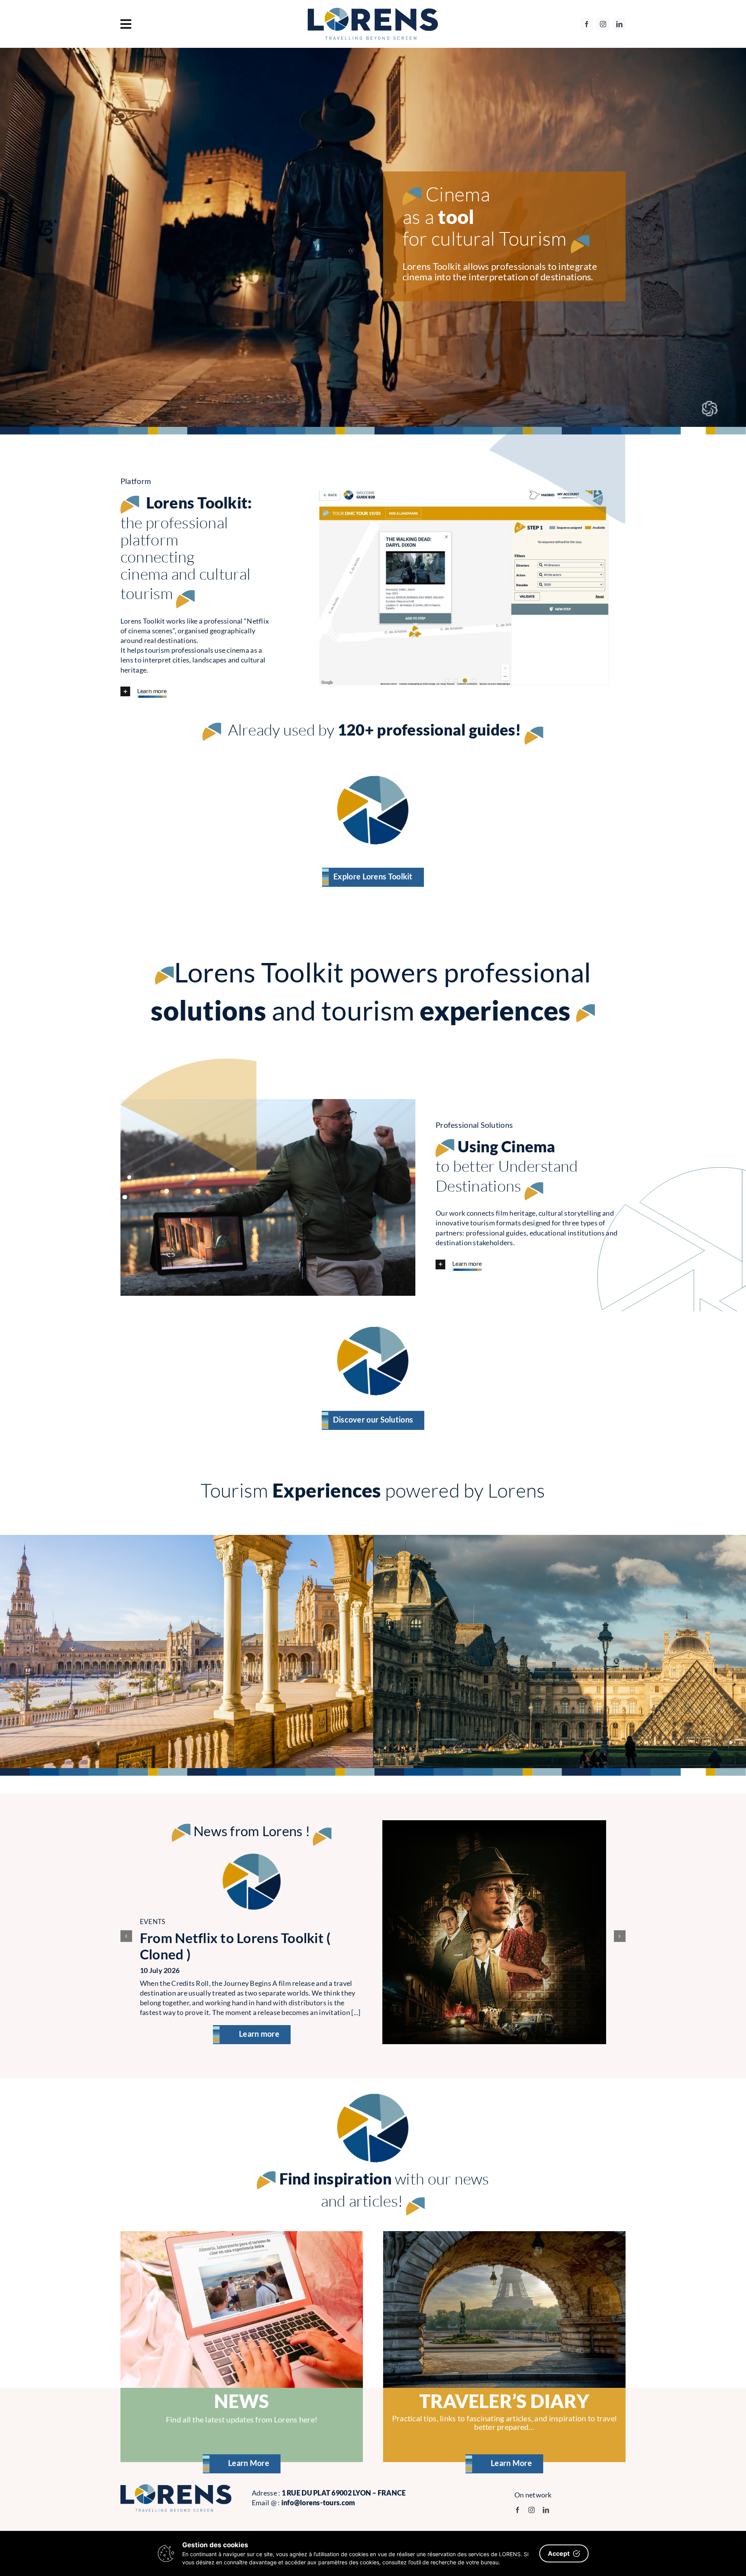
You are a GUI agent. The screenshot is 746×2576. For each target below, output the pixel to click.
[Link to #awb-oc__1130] (195, 24)
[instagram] (603, 24)
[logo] (373, 11)
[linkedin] (619, 24)
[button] (198, 693)
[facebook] (587, 24)
